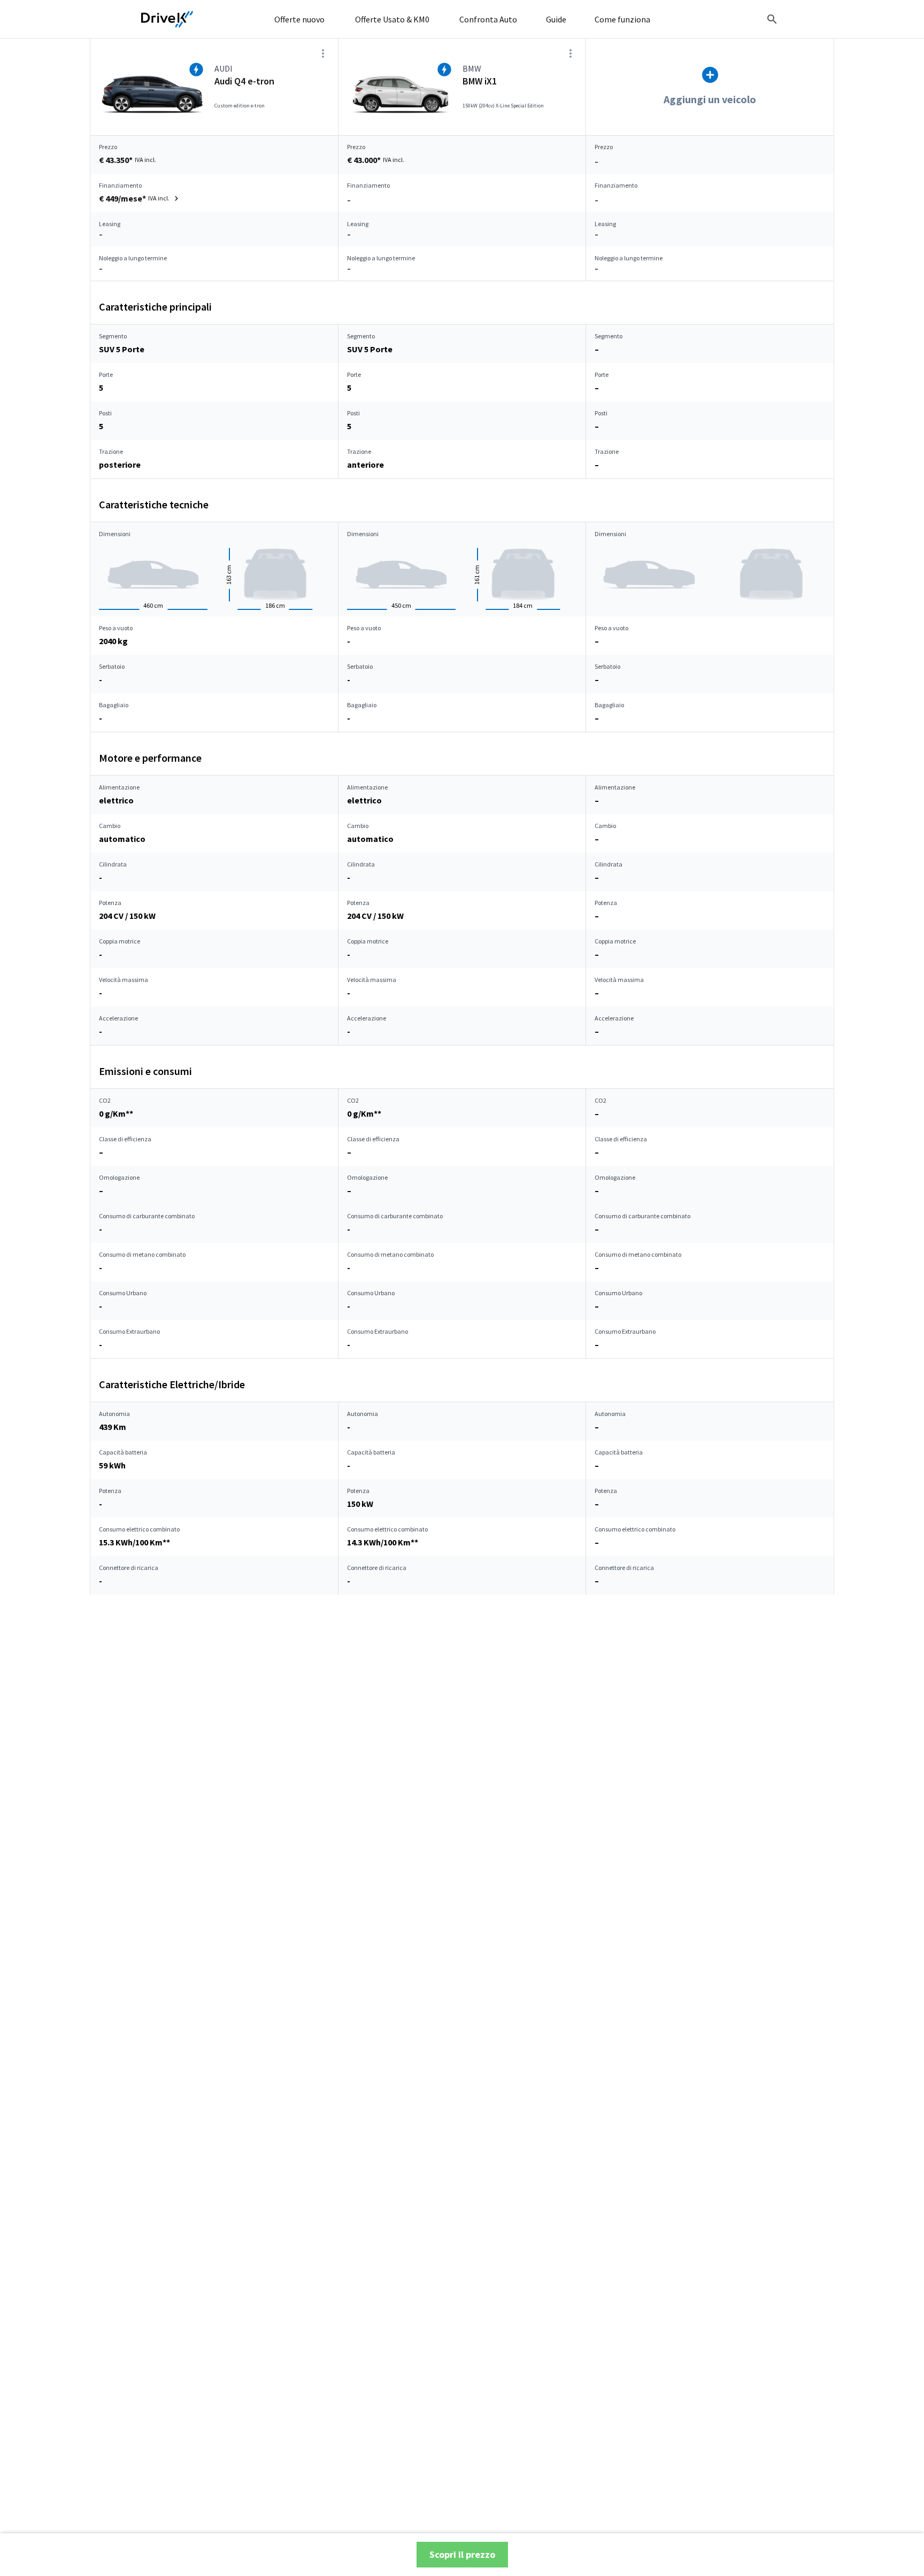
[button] (140, 198)
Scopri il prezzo (462, 2554)
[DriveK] (167, 19)
